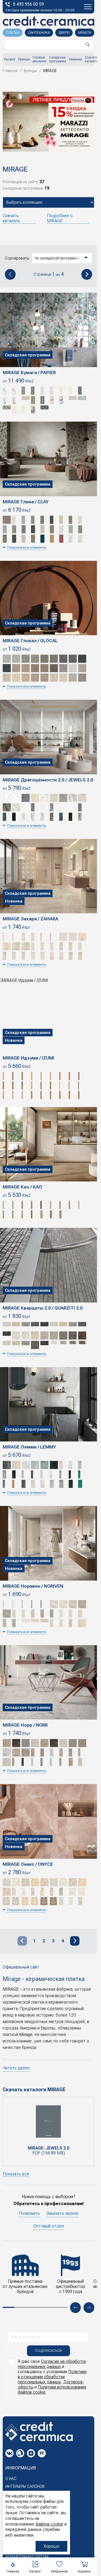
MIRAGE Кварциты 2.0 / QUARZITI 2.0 (43, 1308)
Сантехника (39, 33)
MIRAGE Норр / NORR (25, 1725)
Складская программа (58, 59)
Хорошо (51, 2546)
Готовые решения (39, 59)
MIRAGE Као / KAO (22, 1187)
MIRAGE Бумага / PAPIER (29, 373)
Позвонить (29, 2213)
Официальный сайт (21, 1967)
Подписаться (48, 2351)
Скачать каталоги (91, 59)
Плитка (13, 33)
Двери (64, 33)
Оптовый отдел (49, 2226)
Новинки (76, 59)
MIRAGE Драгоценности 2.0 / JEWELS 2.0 (48, 780)
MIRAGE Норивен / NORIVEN (33, 1586)
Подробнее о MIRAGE (60, 218)
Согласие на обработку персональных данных (52, 2364)
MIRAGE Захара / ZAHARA (30, 919)
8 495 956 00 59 (28, 4)
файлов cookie (49, 2524)
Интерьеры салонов (25, 2486)
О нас (11, 2479)
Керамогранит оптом (27, 2557)
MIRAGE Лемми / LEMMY (29, 1447)
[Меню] (88, 7)
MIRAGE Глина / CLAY (26, 502)
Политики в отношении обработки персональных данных (52, 2377)
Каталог (10, 59)
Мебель (85, 33)
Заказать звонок (62, 2213)
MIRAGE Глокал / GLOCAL (30, 641)
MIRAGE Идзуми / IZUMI (29, 1058)
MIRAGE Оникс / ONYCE (28, 1864)
